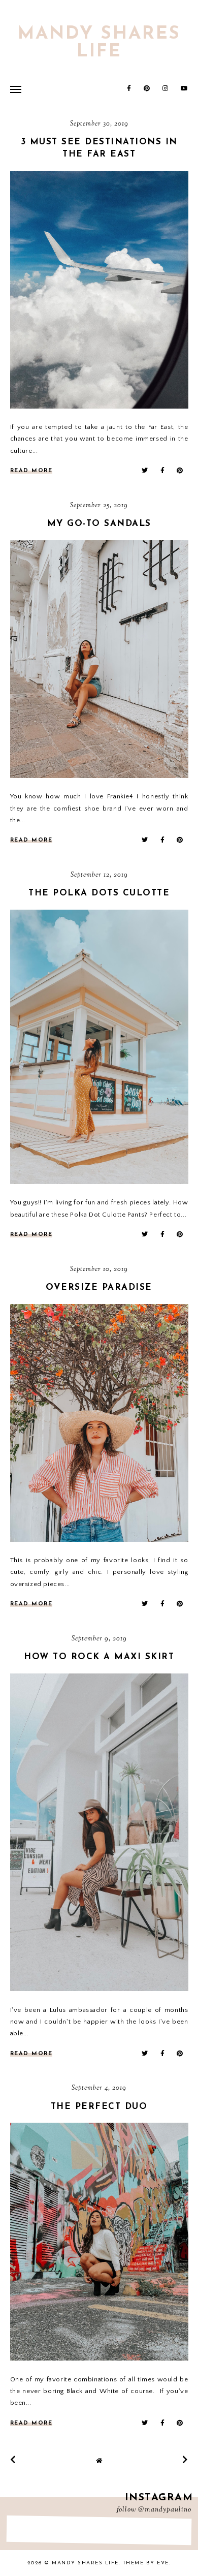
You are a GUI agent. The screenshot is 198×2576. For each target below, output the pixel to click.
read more (31, 471)
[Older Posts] (185, 2460)
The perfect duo (99, 2107)
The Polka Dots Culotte (99, 893)
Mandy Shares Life (99, 43)
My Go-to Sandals (99, 524)
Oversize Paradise (99, 1287)
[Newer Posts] (13, 2460)
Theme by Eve (146, 2563)
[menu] (16, 89)
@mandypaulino (165, 2510)
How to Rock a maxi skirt (99, 1657)
